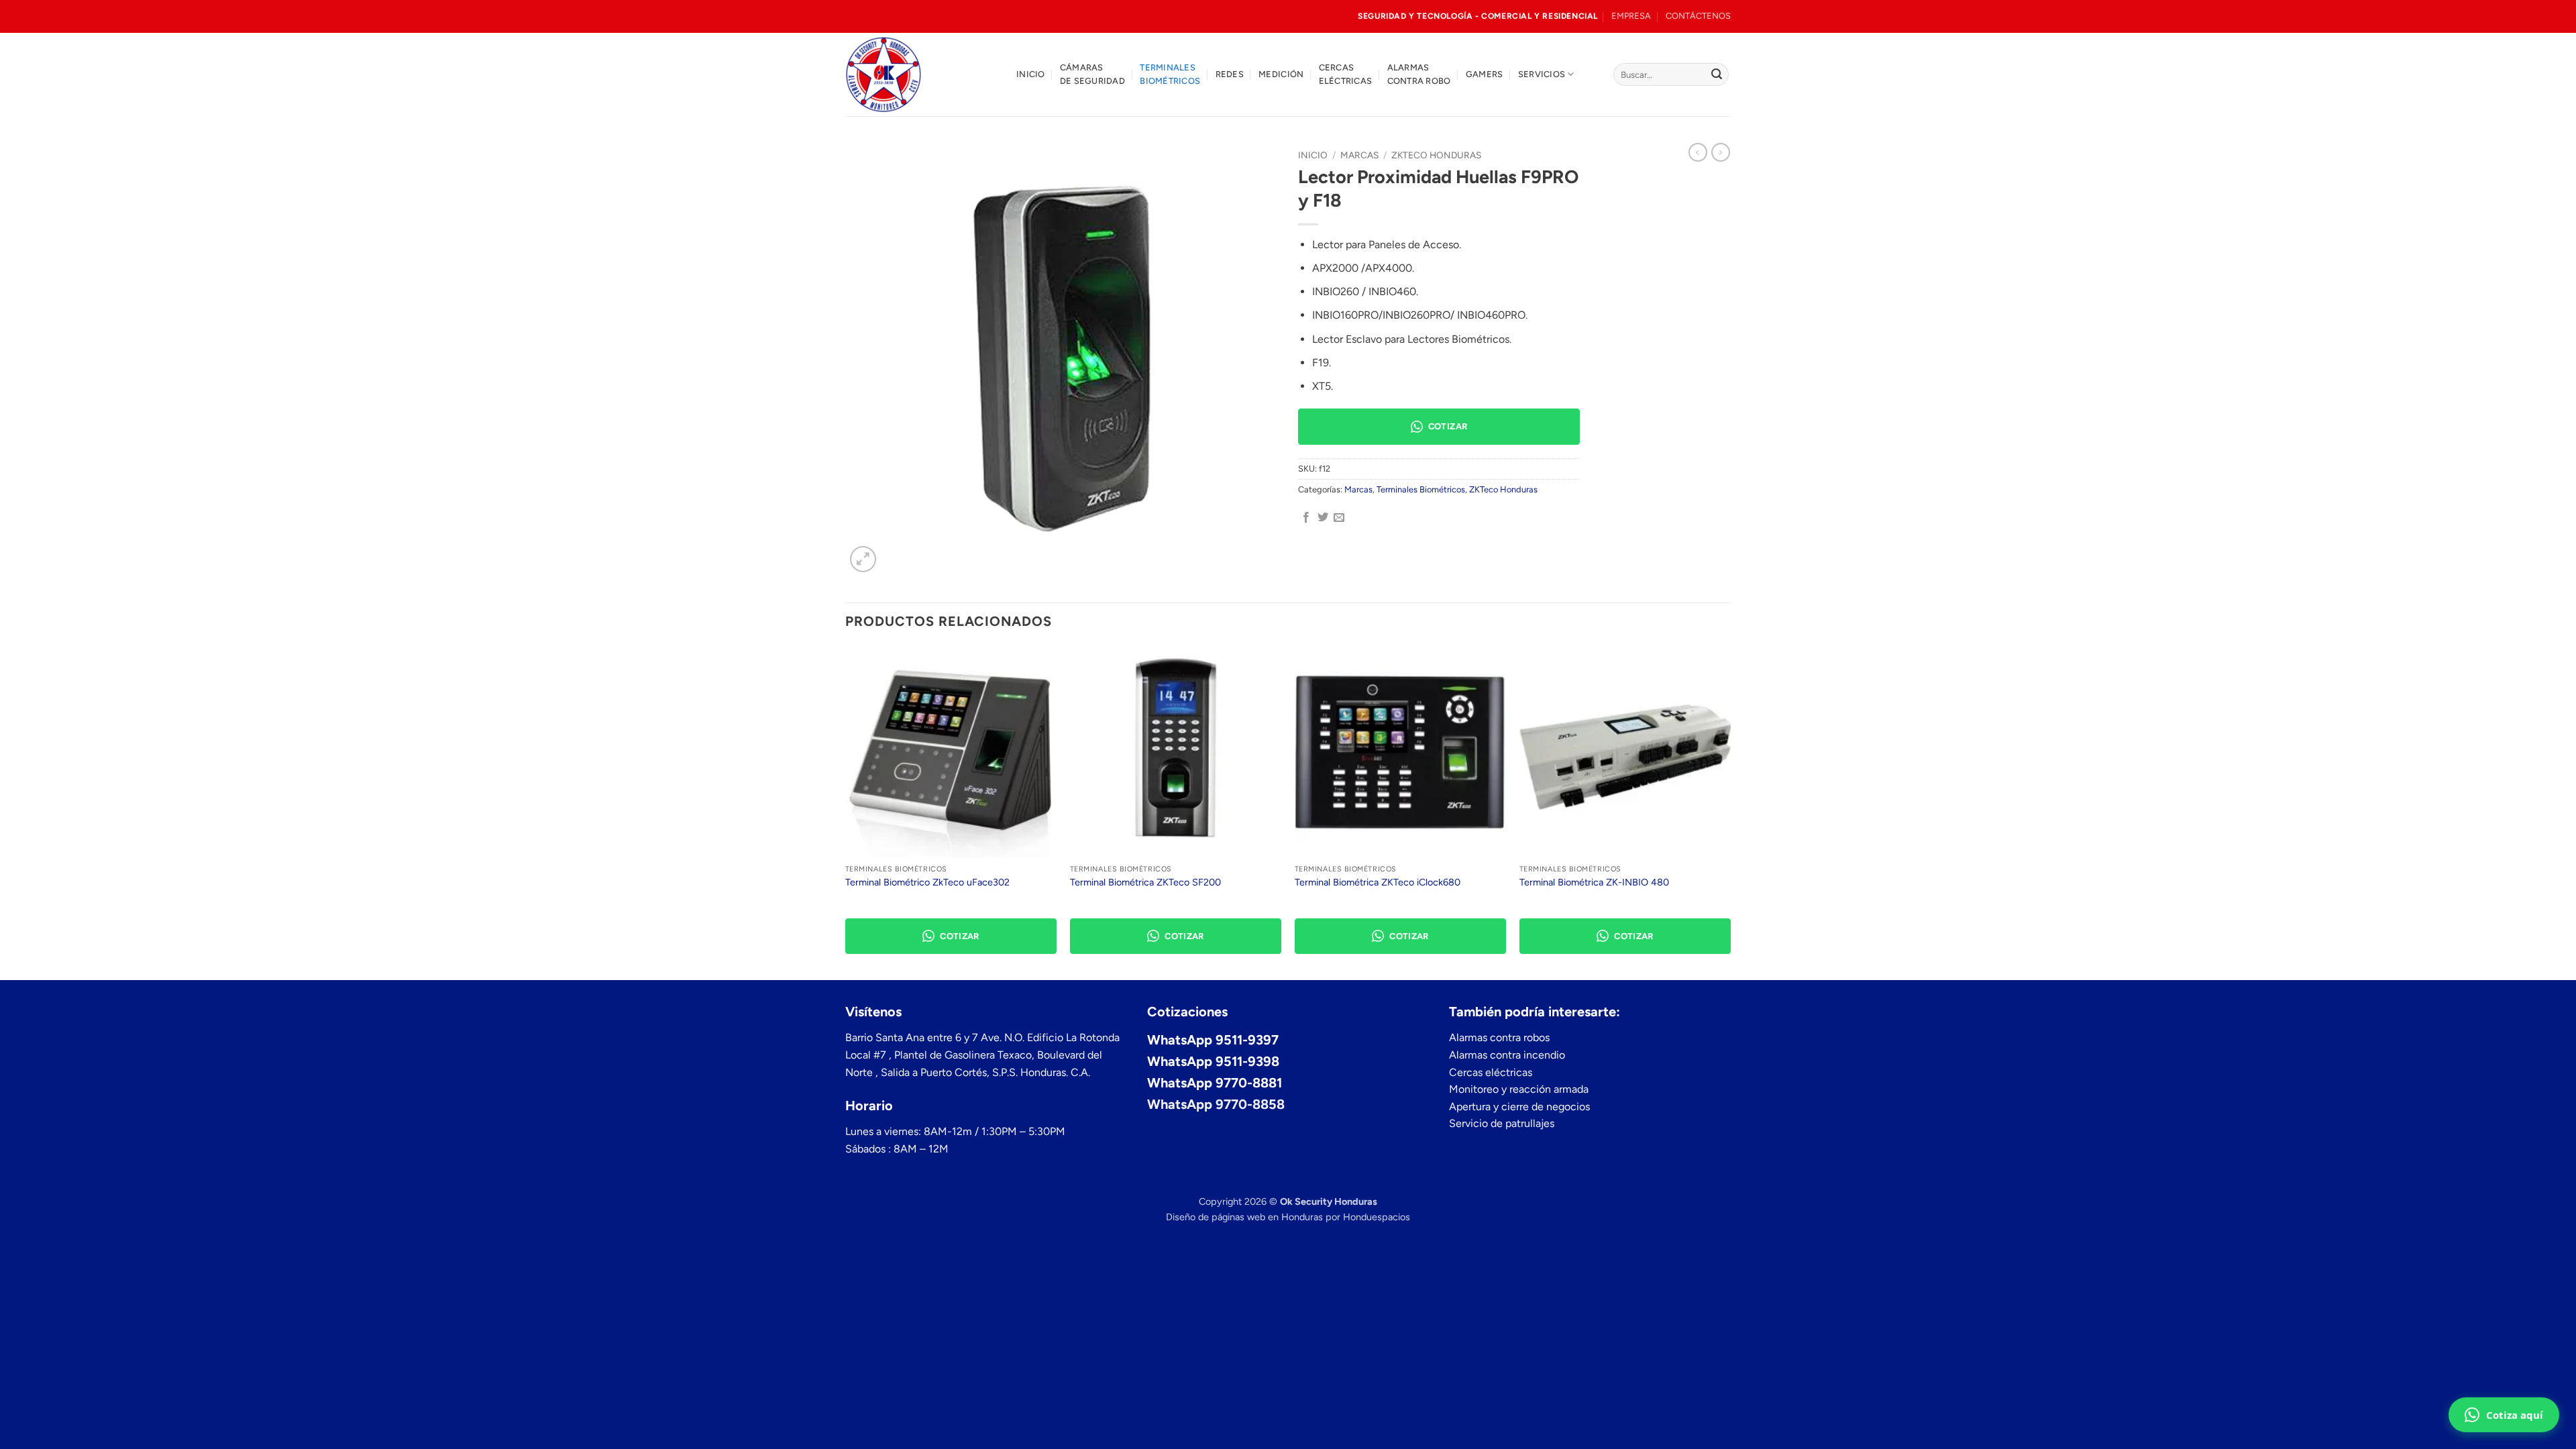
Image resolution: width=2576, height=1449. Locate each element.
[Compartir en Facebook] (1306, 518)
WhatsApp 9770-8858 (1216, 1104)
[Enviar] (1717, 74)
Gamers (1485, 74)
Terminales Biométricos (1421, 489)
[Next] (1730, 812)
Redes (1230, 74)
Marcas (1359, 155)
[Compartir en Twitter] (1323, 518)
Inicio (1031, 74)
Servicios (1542, 74)
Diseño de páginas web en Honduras (1244, 1217)
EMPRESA (1631, 16)
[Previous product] (1721, 152)
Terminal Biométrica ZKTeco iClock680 (1378, 882)
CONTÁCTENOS (1698, 16)
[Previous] (846, 812)
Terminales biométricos (1170, 74)
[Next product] (1698, 152)
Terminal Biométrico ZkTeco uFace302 (927, 882)
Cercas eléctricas (1346, 74)
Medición (1281, 74)
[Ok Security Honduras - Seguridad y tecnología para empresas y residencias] (921, 74)
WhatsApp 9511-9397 (1213, 1040)
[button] (863, 559)
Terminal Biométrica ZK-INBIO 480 (1594, 882)
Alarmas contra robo (1419, 74)
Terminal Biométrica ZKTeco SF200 (1145, 882)
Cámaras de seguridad (1092, 74)
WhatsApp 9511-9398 (1213, 1061)
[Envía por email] (1339, 518)
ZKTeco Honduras (1436, 155)
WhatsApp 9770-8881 (1215, 1083)
